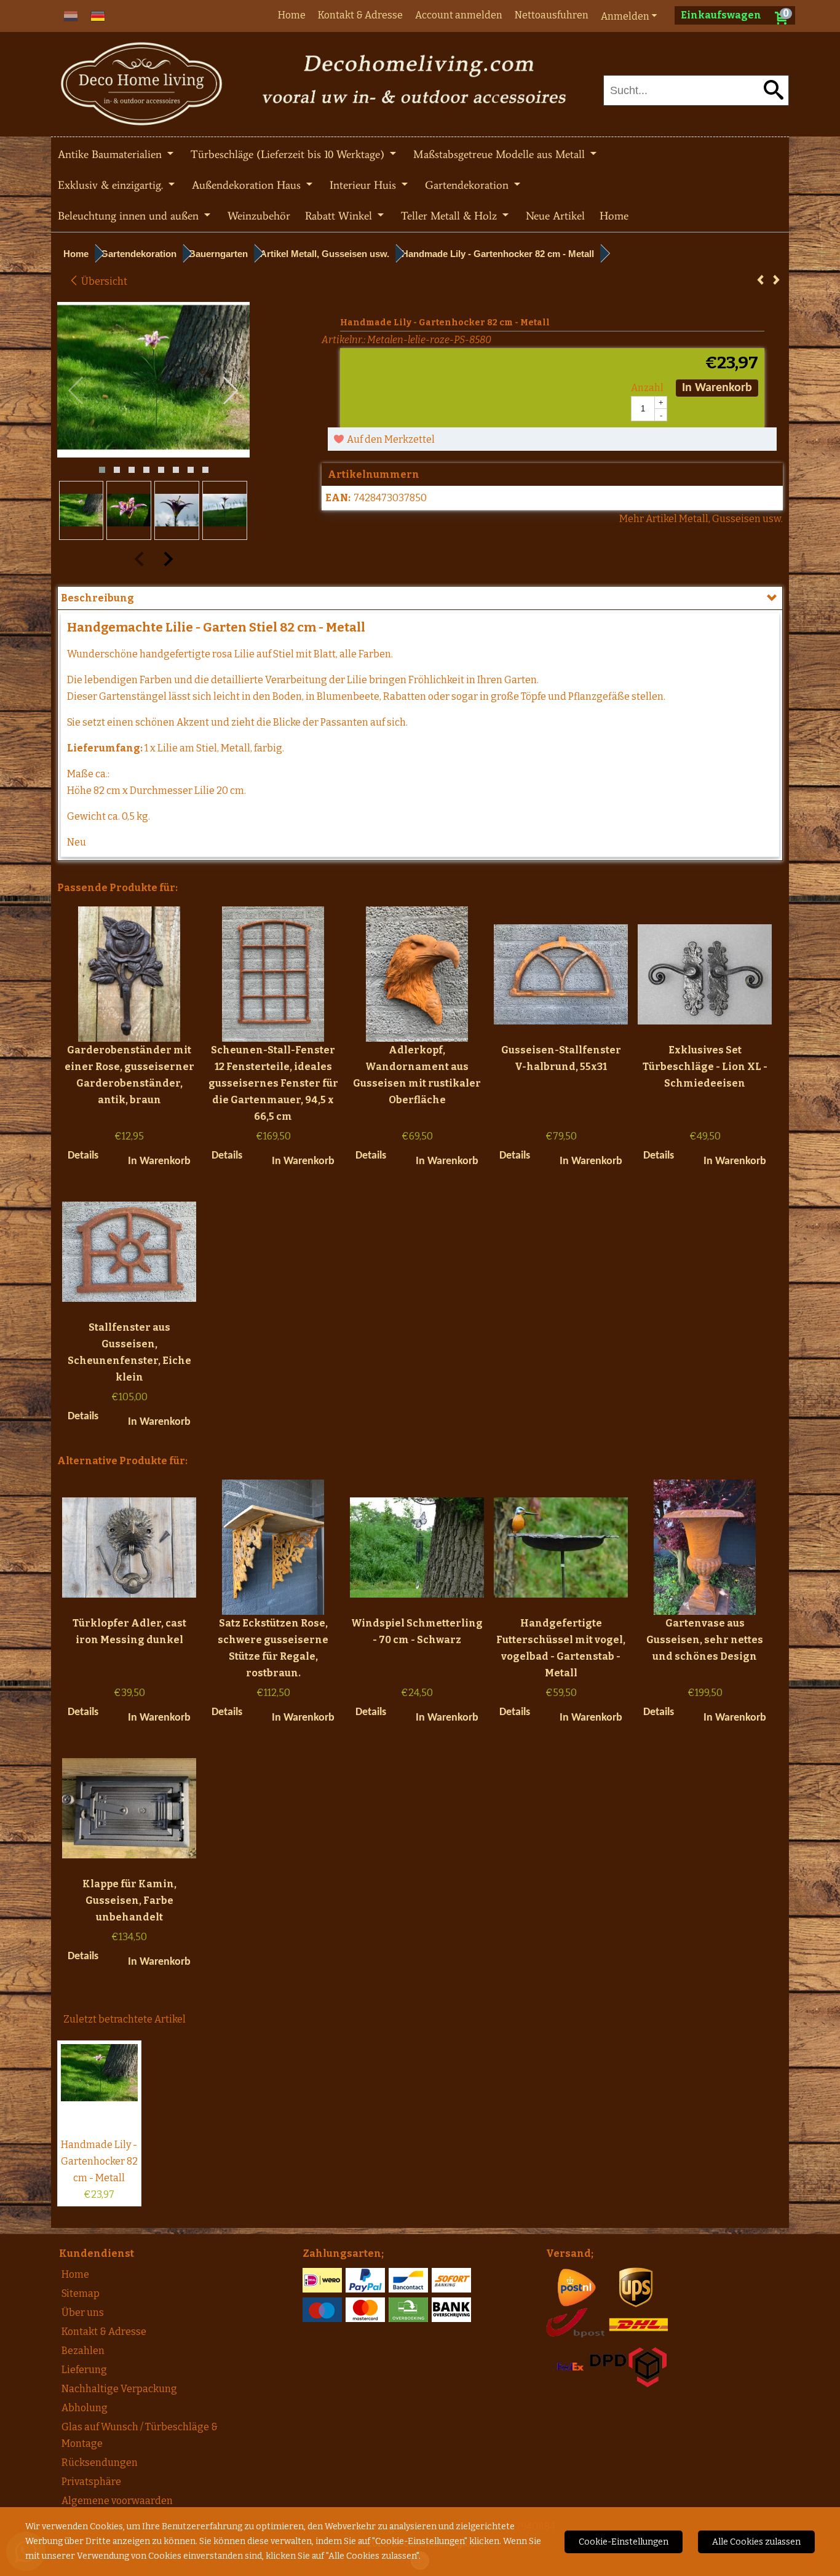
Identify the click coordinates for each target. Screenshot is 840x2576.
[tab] (420, 598)
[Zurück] (760, 280)
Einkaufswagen (721, 15)
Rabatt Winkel (340, 216)
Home (292, 15)
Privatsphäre (91, 2482)
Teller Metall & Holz (450, 216)
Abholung (85, 2408)
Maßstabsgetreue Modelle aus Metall (501, 154)
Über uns (83, 2312)
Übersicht (103, 281)
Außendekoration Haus (248, 185)
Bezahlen (83, 2351)
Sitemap (81, 2293)
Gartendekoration (468, 185)
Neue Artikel (555, 216)
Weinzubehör (259, 216)
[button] (102, 470)
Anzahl (647, 388)
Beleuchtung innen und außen (130, 216)
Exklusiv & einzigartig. (112, 185)
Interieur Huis (364, 185)
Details (83, 1156)
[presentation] (76, 391)
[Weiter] (776, 280)
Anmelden (625, 16)
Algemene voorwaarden (117, 2501)
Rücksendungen (100, 2463)
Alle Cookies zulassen (756, 2542)
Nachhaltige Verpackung (119, 2389)
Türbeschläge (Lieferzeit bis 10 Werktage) (289, 154)
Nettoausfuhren (552, 15)
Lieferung (84, 2370)
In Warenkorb (717, 388)
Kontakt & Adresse (360, 15)
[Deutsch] (98, 15)
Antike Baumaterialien (111, 154)
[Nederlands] (71, 15)
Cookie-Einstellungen (624, 2542)
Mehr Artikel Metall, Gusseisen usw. (701, 519)
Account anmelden (459, 15)
